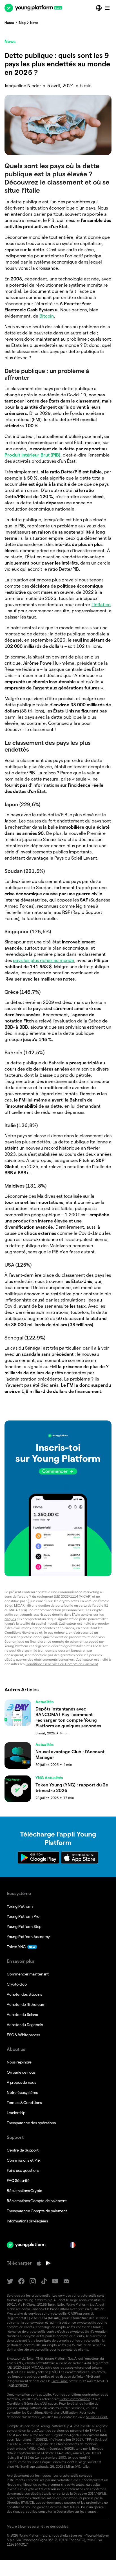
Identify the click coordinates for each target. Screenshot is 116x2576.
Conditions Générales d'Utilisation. (33, 2403)
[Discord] (66, 2281)
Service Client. (97, 2417)
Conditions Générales (21, 1632)
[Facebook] (21, 2281)
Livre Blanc (60, 2381)
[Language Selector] (99, 8)
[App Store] (39, 2263)
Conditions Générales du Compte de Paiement (62, 1664)
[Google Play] (48, 2263)
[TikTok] (44, 2281)
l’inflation (101, 605)
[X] (10, 2281)
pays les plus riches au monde (43, 960)
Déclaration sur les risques (77, 2511)
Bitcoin (47, 316)
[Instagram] (33, 2281)
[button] (58, 1498)
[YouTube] (55, 2281)
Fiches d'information (75, 2399)
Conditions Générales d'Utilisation (52, 2412)
